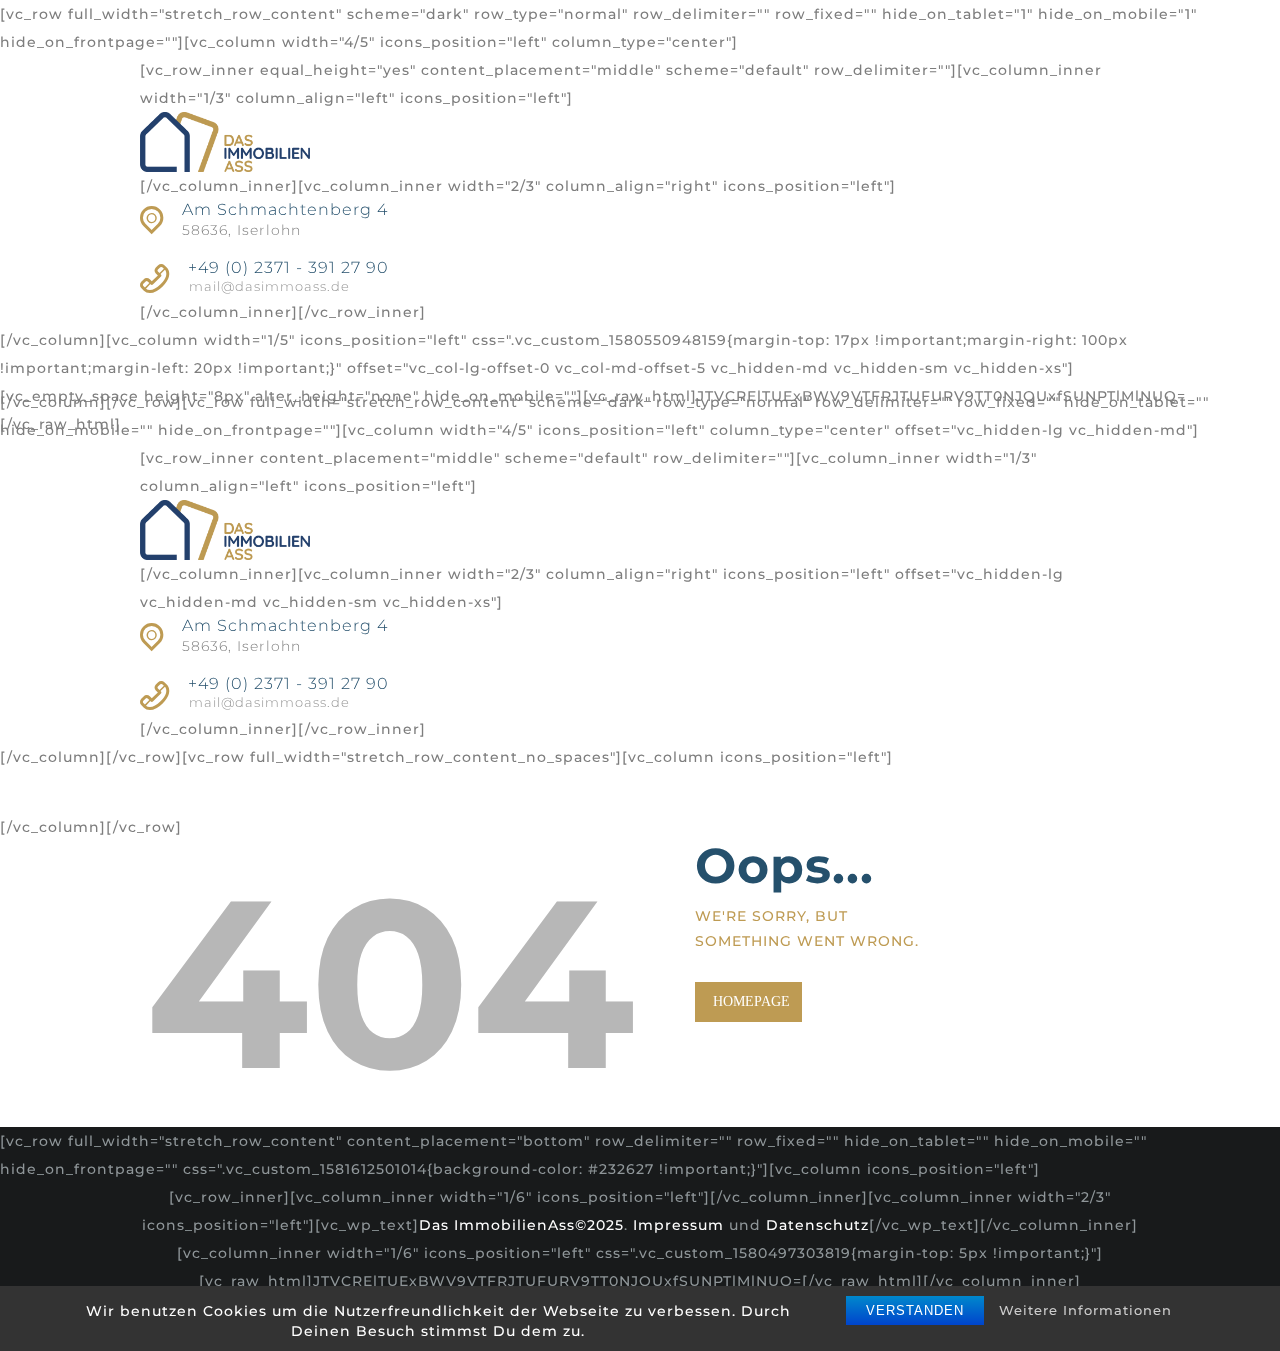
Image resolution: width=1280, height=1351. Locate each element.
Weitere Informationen (1085, 1310)
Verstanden (915, 1310)
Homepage (751, 1001)
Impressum (678, 1225)
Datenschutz (817, 1225)
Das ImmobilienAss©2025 (521, 1225)
